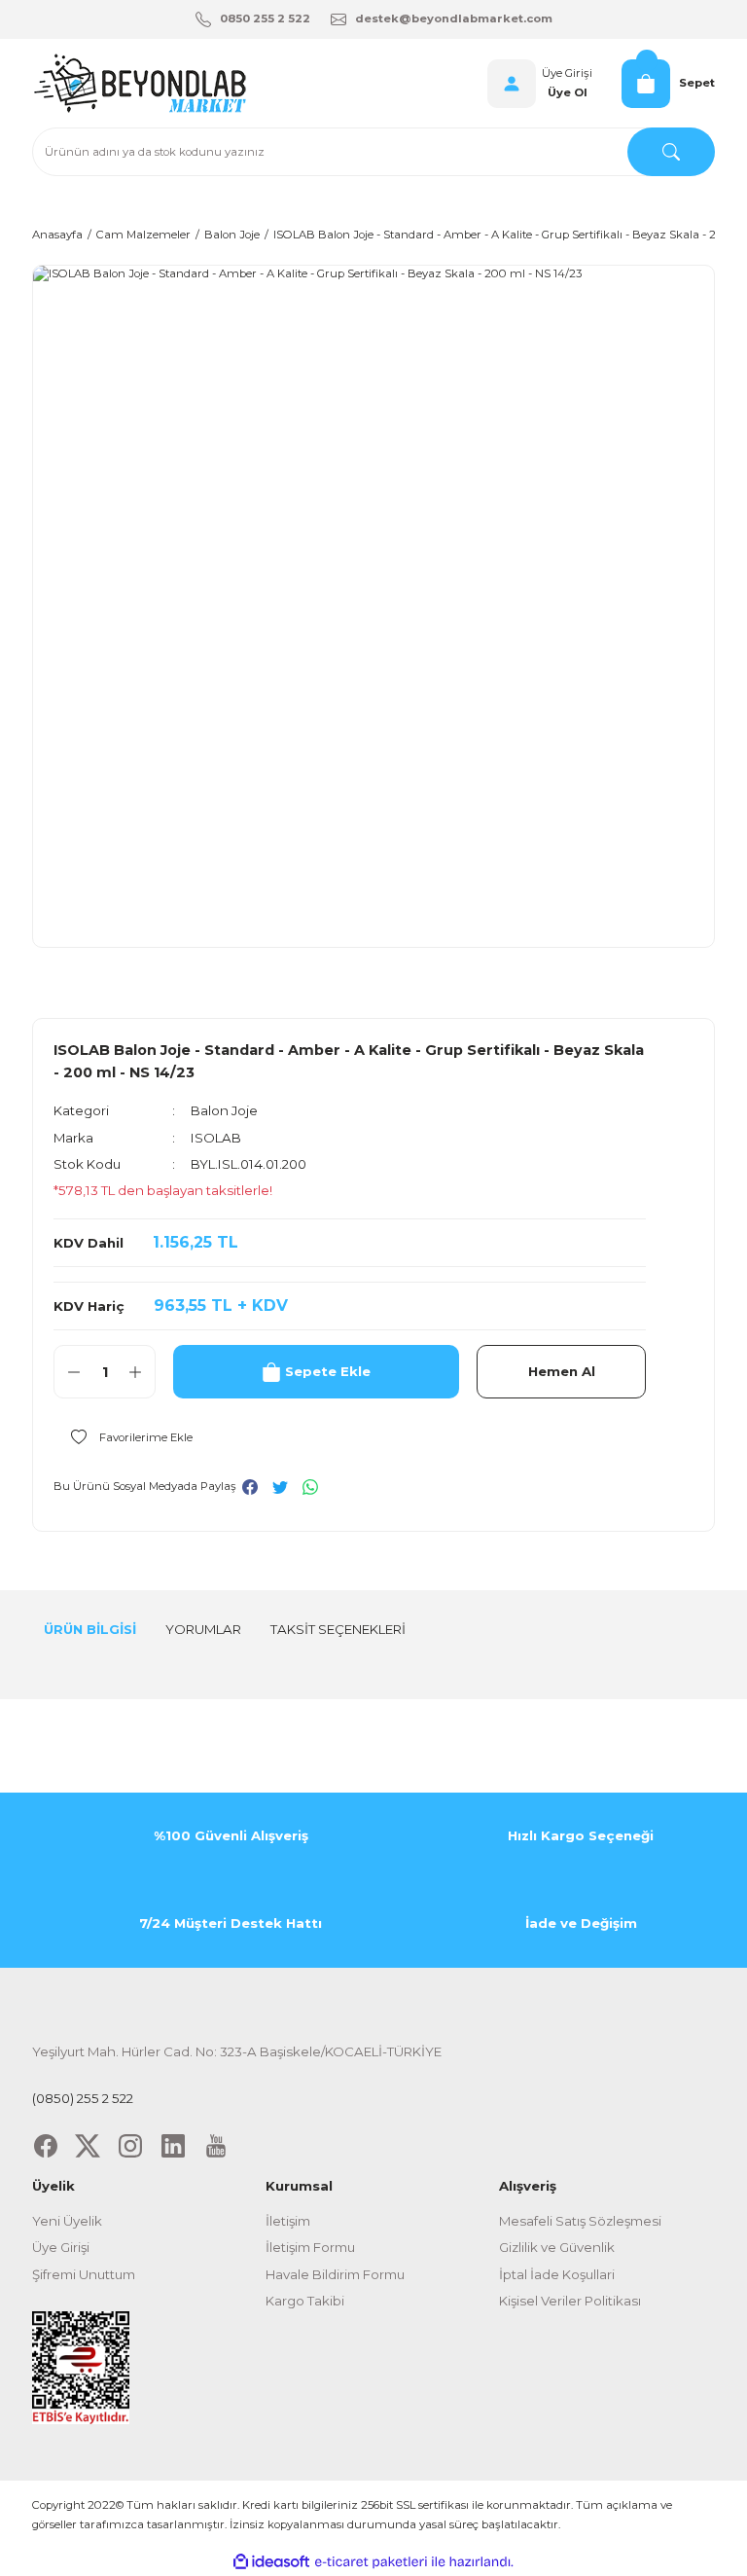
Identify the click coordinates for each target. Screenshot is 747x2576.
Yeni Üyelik (67, 2221)
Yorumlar (203, 1629)
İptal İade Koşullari (557, 2274)
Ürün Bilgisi (90, 1629)
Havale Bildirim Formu (335, 2274)
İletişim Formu (310, 2247)
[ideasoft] (271, 2562)
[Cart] (646, 84)
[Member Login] (512, 84)
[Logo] (139, 83)
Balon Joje (224, 1110)
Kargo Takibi (305, 2301)
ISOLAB (216, 1138)
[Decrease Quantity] (74, 1372)
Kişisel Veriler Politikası (570, 2301)
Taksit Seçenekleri (338, 1629)
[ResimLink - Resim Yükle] (81, 2367)
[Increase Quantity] (135, 1372)
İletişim (288, 2221)
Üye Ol (568, 92)
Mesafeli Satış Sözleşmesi (580, 2221)
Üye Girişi (567, 73)
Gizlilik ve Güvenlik (557, 2247)
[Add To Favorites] (123, 1436)
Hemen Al (562, 1371)
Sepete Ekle (328, 1371)
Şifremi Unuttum (84, 2274)
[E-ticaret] (371, 2562)
